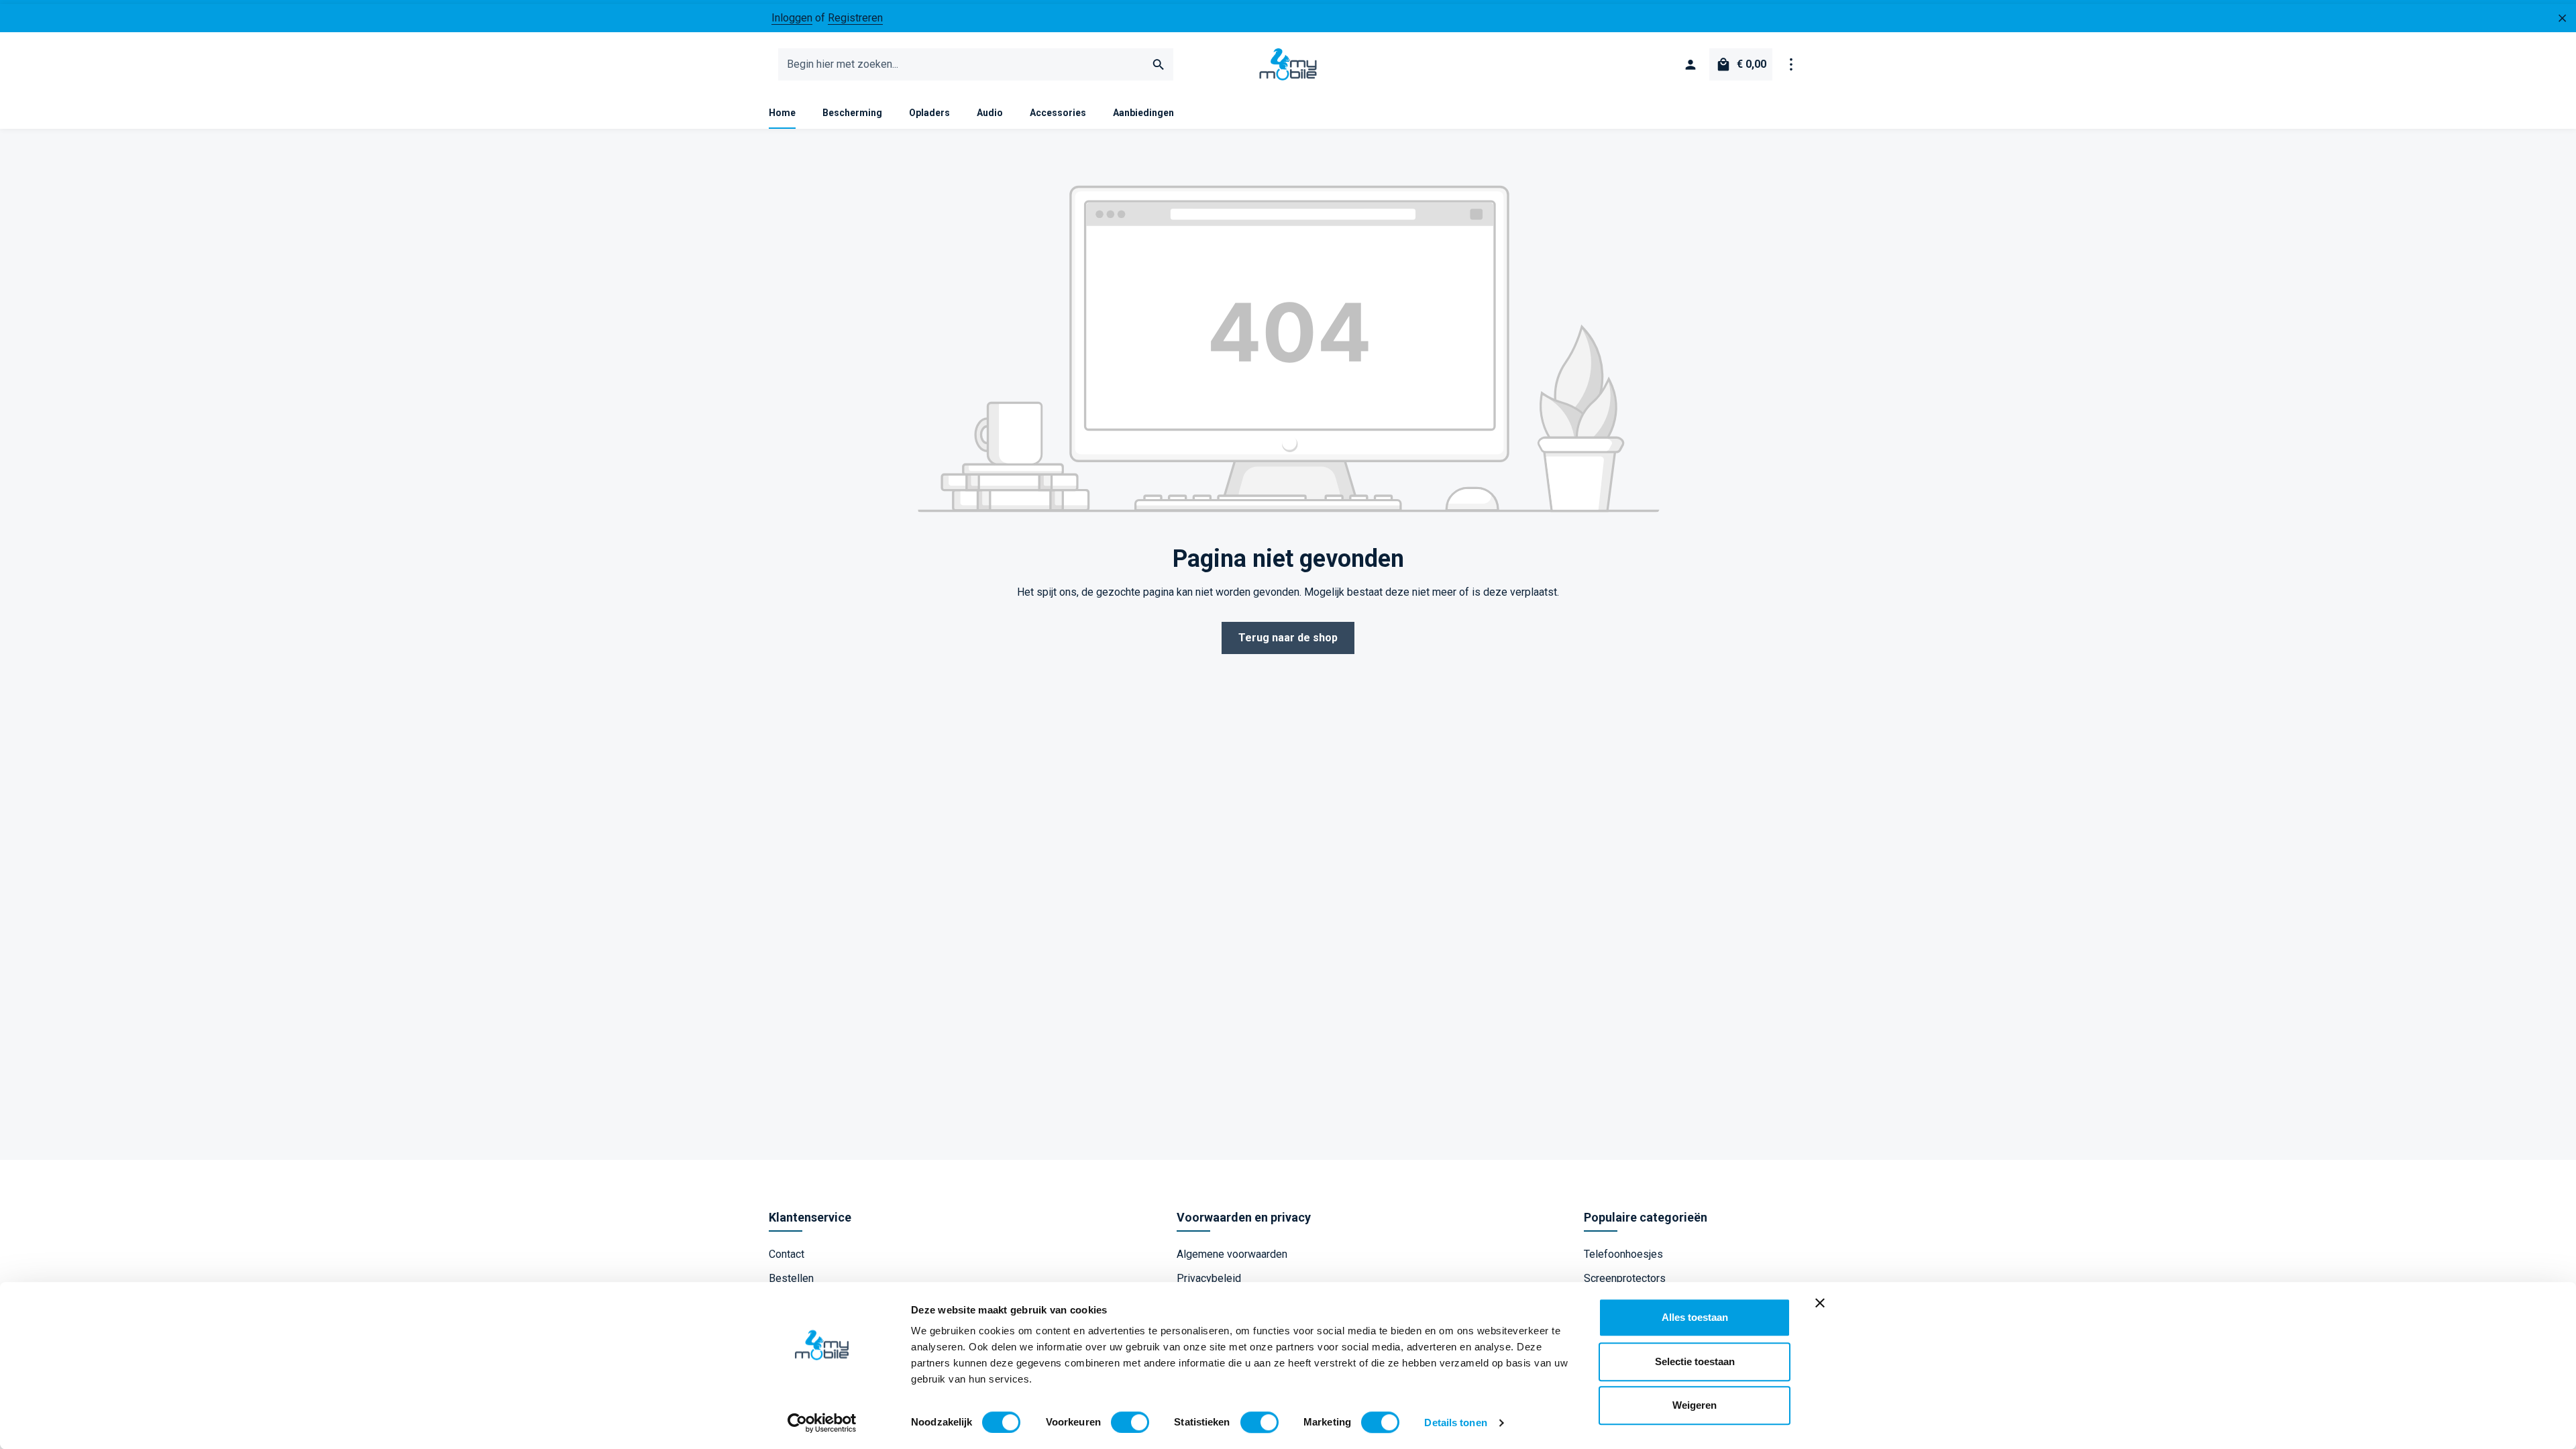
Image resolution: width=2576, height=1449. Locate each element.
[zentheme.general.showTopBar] (1791, 64)
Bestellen (791, 1278)
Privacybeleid (1209, 1278)
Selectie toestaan (1695, 1361)
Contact (787, 1254)
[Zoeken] (1159, 64)
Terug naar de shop (1288, 638)
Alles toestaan (1695, 1317)
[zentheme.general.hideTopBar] (2563, 18)
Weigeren (1695, 1405)
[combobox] (962, 64)
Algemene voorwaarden (1232, 1254)
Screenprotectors (1625, 1278)
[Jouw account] (1690, 64)
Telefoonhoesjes (1623, 1254)
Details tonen (1455, 1423)
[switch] (1130, 1422)
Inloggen (792, 18)
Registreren (855, 18)
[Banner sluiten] (1820, 1303)
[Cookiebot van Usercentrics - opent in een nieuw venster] (822, 1423)
